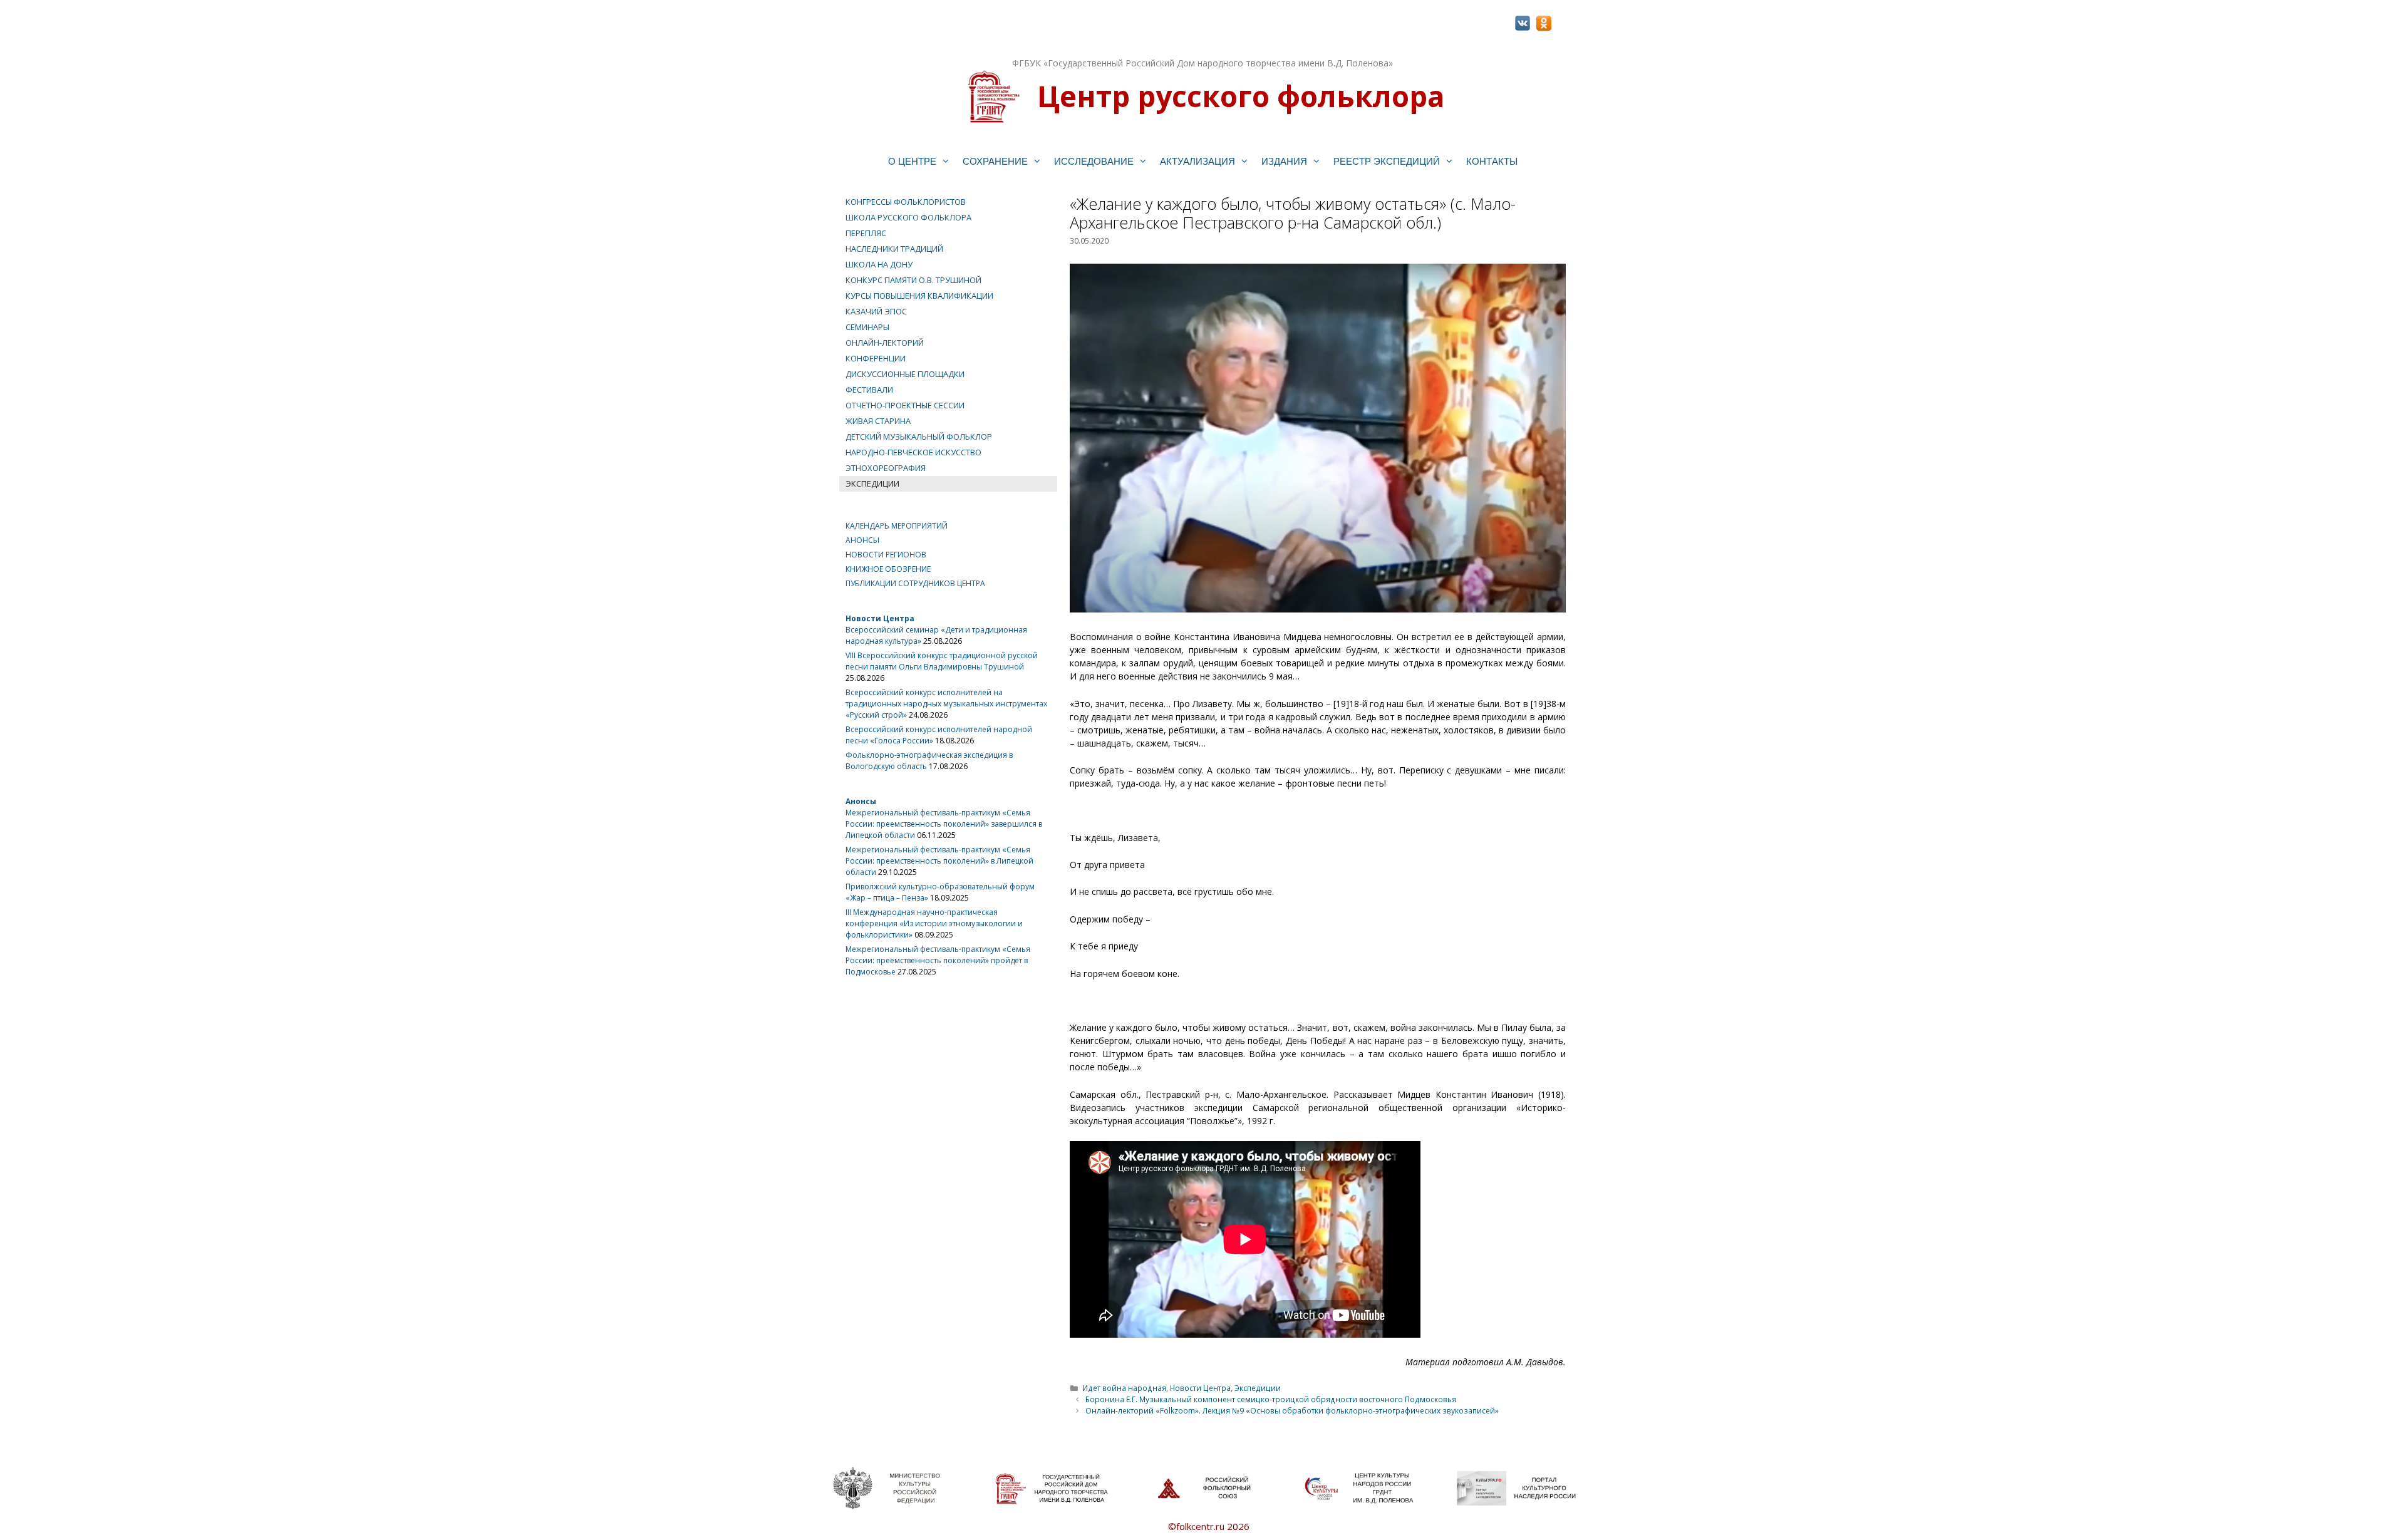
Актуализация (1197, 161)
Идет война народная (1124, 1388)
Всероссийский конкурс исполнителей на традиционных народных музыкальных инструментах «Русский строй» (946, 704)
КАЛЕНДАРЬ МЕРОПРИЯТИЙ (897, 526)
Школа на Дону (879, 264)
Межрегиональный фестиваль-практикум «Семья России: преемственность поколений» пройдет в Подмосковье (938, 960)
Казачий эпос (876, 311)
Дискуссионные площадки (905, 374)
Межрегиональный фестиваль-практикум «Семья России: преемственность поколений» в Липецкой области (939, 861)
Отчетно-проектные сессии (905, 405)
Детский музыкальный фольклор (919, 437)
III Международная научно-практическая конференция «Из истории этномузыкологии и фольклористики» (934, 923)
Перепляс (866, 233)
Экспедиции (1258, 1388)
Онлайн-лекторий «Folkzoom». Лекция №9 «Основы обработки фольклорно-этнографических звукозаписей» (1292, 1410)
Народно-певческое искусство (913, 452)
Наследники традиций (894, 249)
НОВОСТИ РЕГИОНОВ (886, 555)
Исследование (1094, 161)
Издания (1284, 161)
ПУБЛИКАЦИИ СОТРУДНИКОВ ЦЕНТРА (915, 583)
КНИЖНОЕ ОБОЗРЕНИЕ (888, 569)
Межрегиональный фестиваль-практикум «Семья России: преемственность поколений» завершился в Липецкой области (944, 824)
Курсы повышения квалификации (919, 296)
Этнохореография (886, 468)
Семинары (867, 327)
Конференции (876, 358)
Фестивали (869, 390)
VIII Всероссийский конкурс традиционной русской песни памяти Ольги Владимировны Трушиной (942, 661)
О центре (912, 161)
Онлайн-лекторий (885, 343)
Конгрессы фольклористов (906, 202)
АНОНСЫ (862, 540)
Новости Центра (1200, 1388)
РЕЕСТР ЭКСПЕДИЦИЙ (1387, 161)
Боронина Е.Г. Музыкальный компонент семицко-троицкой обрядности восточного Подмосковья (1271, 1399)
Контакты (1492, 161)
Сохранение (995, 161)
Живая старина (878, 421)
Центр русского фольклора (1241, 96)
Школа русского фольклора (908, 217)
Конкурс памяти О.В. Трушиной (913, 280)
